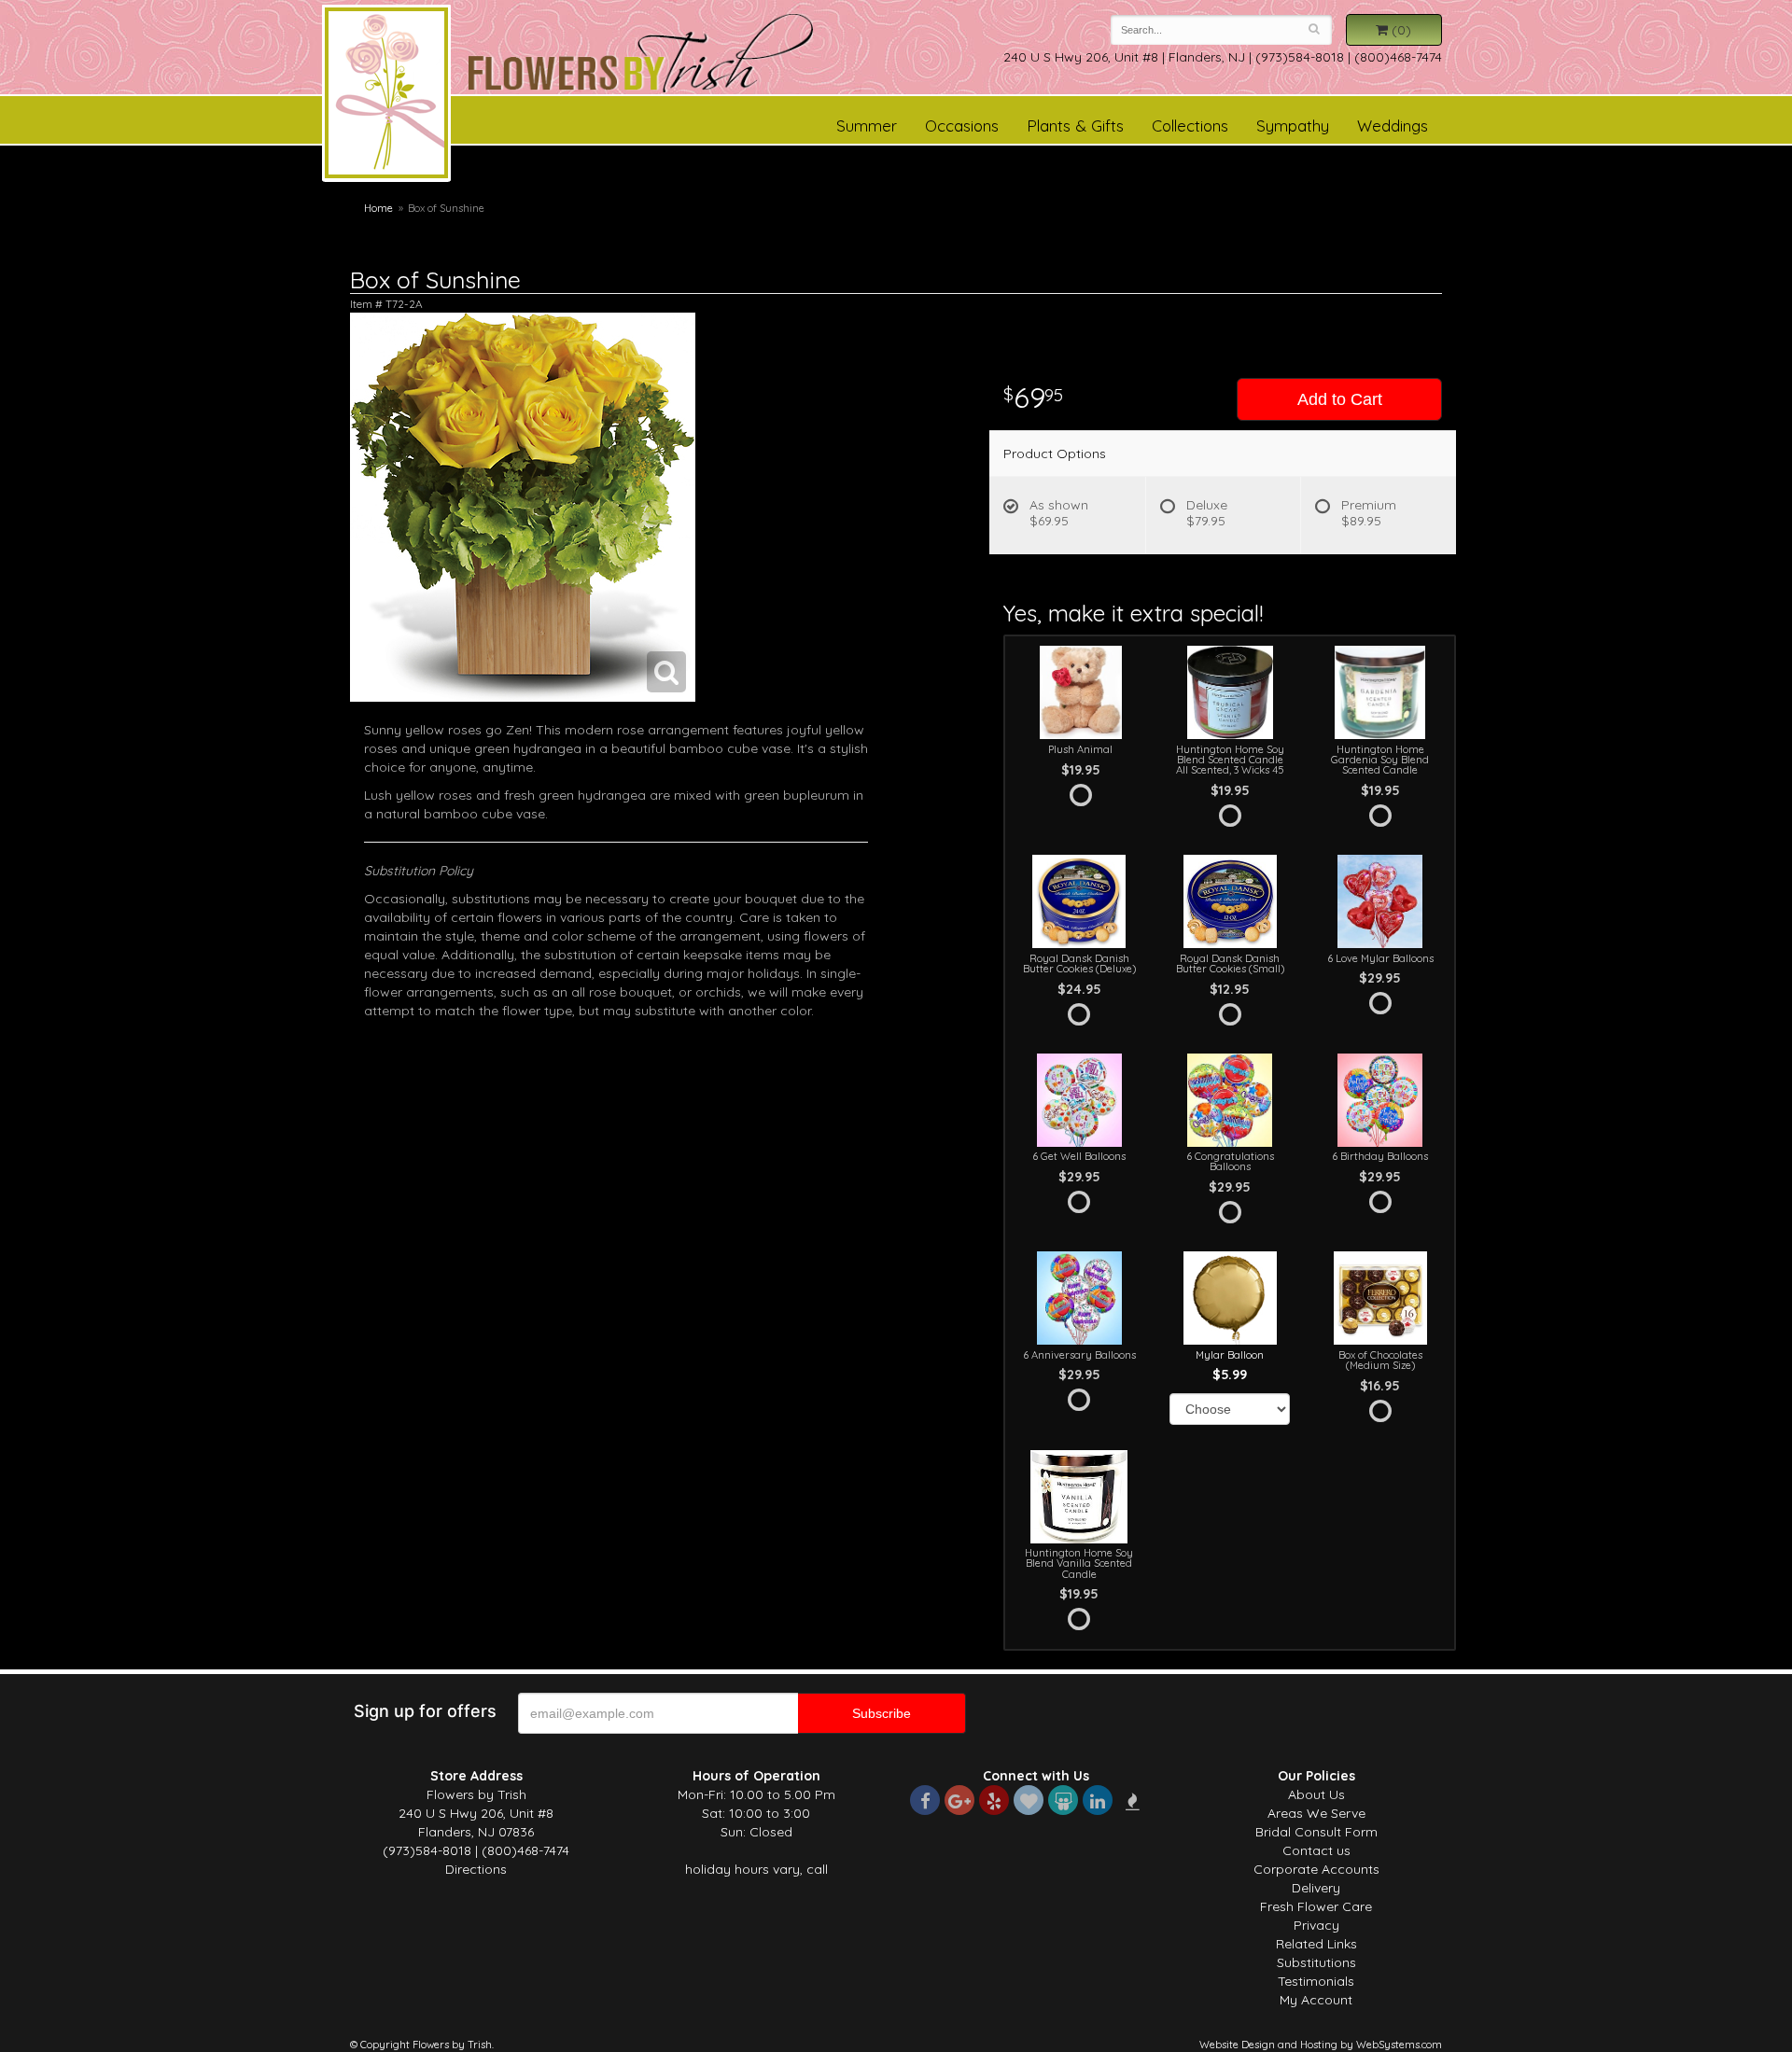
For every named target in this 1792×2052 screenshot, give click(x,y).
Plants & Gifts (1075, 126)
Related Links (1316, 1944)
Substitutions (1316, 1962)
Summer (867, 126)
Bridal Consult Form (1316, 1832)
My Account (1316, 2000)
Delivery (1316, 1888)
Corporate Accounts (1316, 1869)
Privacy (1316, 1925)
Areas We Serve (1316, 1813)
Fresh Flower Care (1316, 1906)
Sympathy (1293, 126)
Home (378, 208)
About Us (1316, 1794)
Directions (476, 1869)
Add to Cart (1340, 399)
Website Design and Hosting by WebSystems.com (1321, 2045)
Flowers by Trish (386, 96)
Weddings (1393, 126)
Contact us (1316, 1850)
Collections (1190, 126)
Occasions (962, 126)
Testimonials (1316, 1981)
